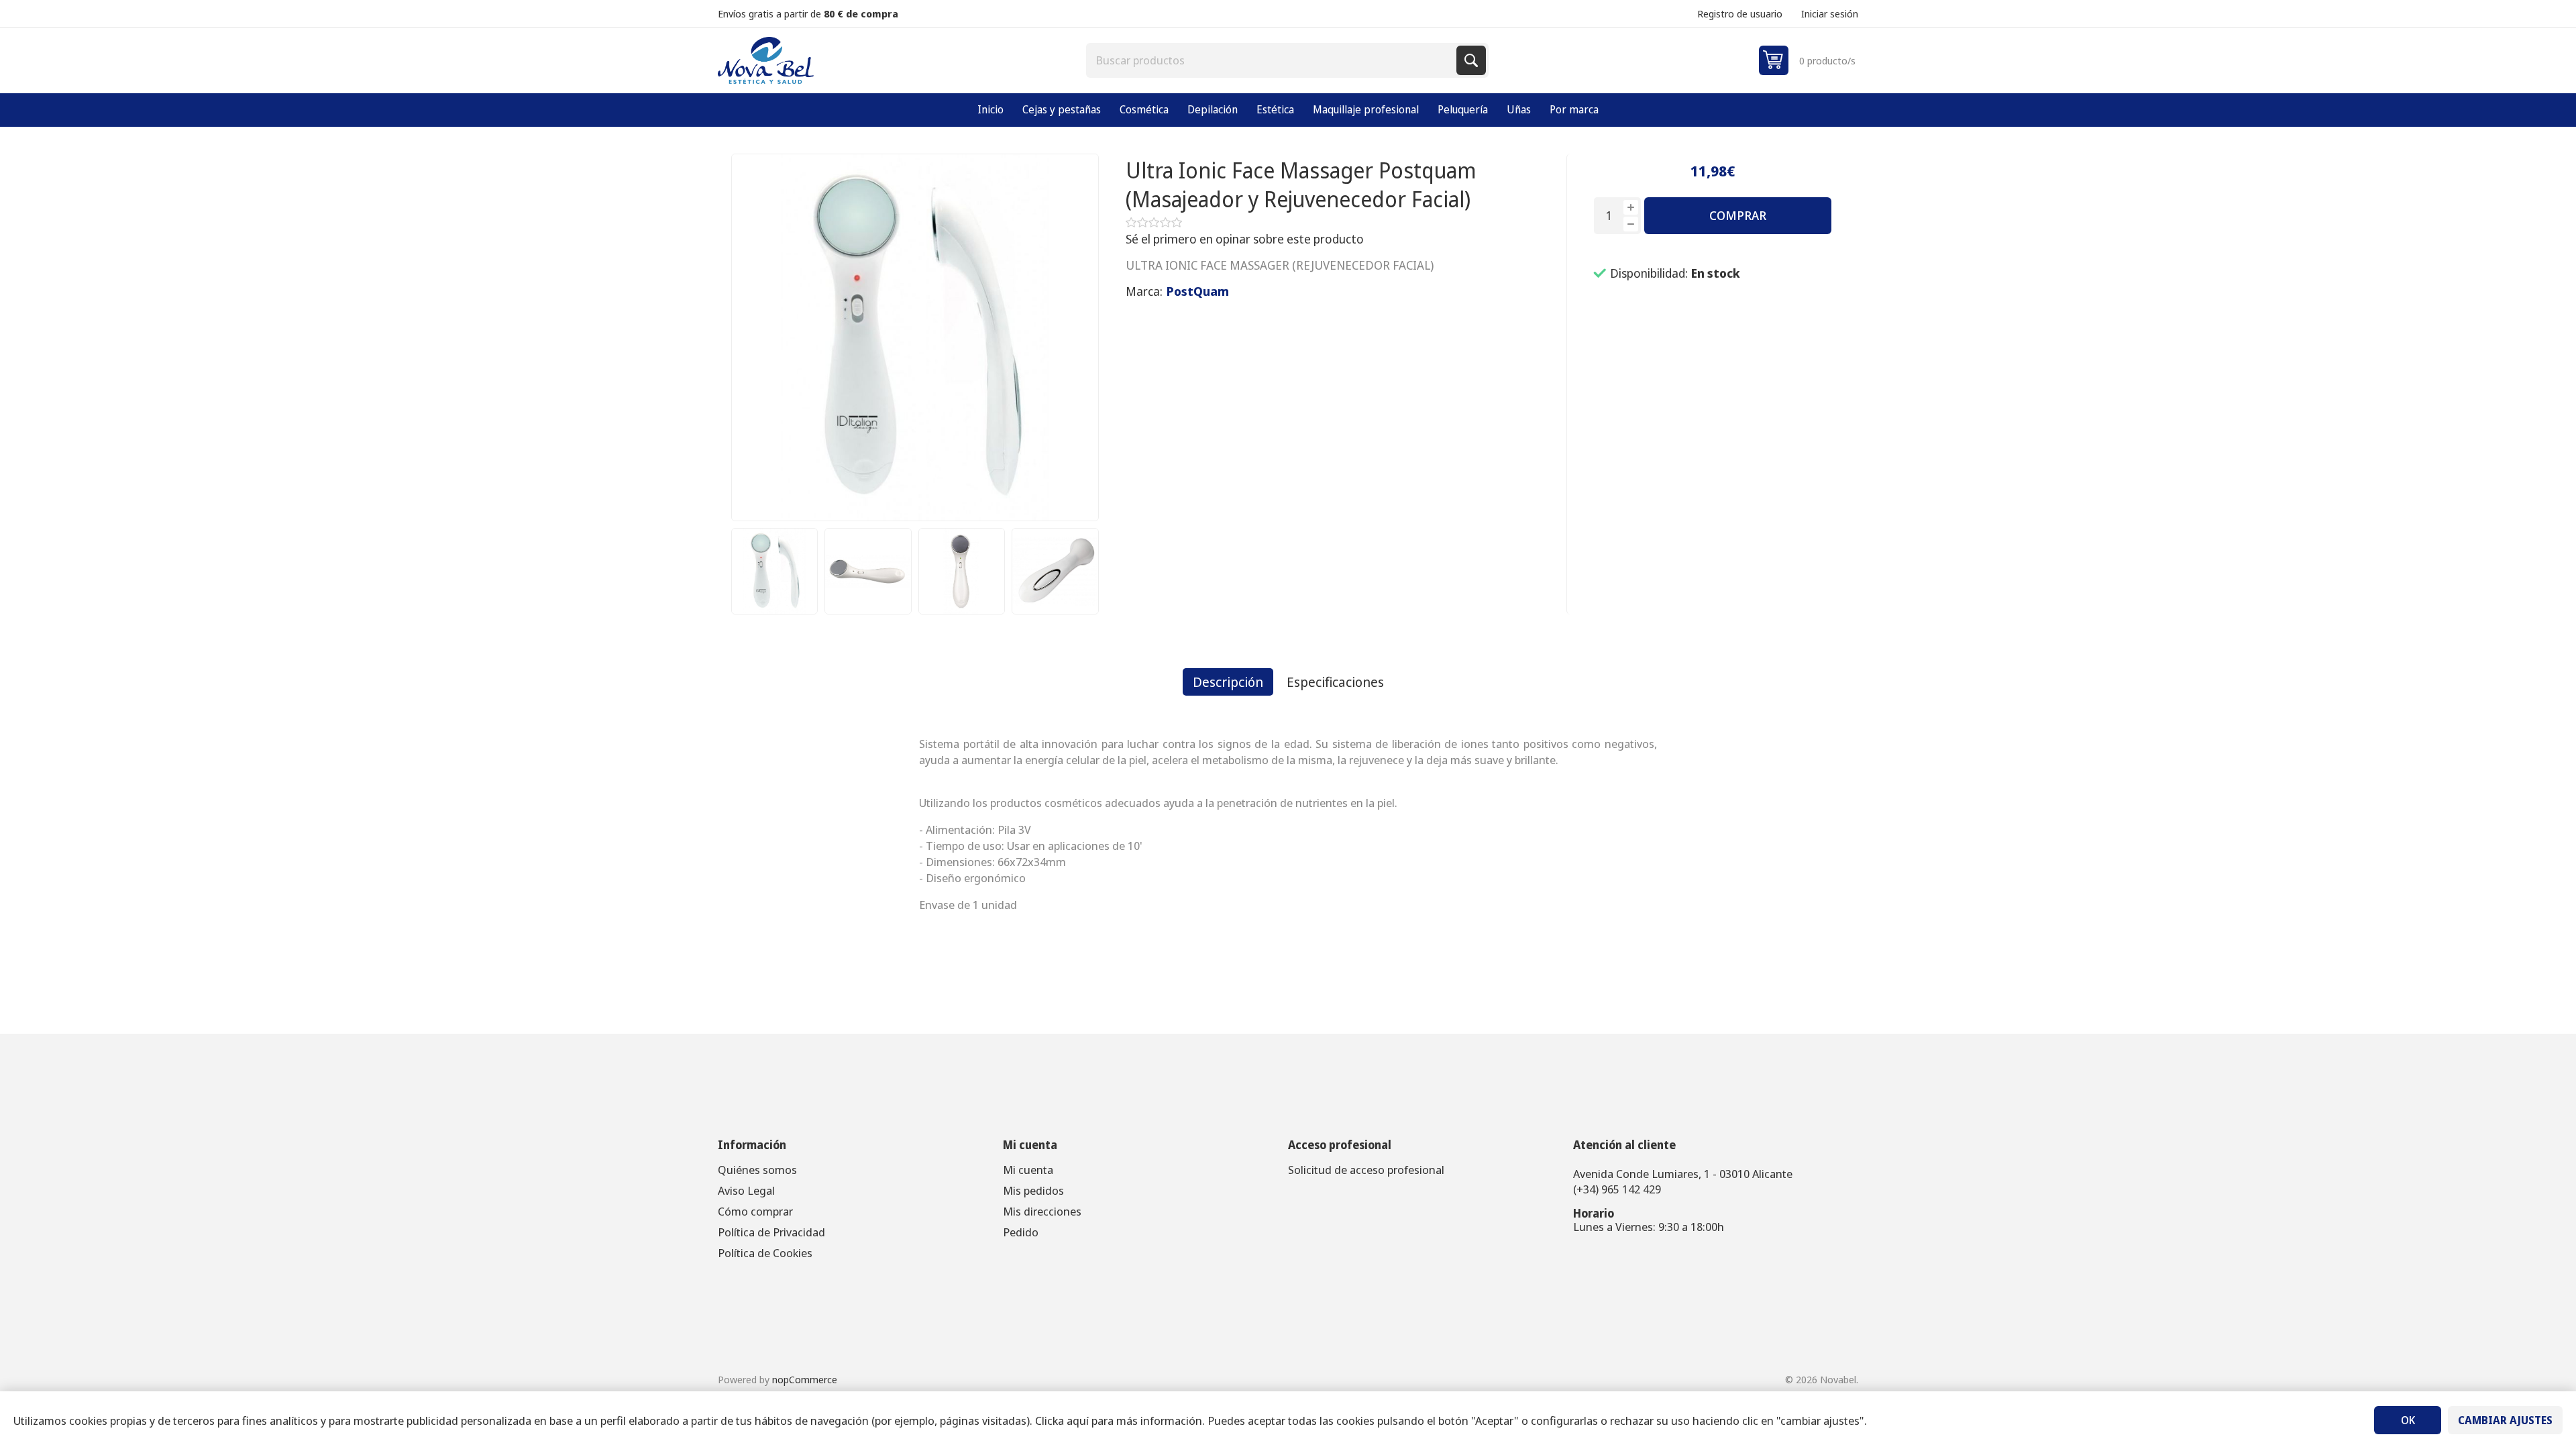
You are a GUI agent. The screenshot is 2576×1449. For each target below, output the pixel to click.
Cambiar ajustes (2505, 1420)
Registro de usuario (1740, 13)
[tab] (1228, 682)
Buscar (1471, 60)
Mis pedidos (1033, 1190)
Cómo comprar (755, 1211)
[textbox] (1273, 60)
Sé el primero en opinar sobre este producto (1245, 239)
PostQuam (1198, 291)
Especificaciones (1335, 682)
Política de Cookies (765, 1253)
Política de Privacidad (771, 1232)
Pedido (1021, 1232)
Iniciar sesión (1830, 13)
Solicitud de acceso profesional (1366, 1170)
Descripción (1228, 682)
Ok (2408, 1420)
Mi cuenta (1028, 1170)
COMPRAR (1738, 215)
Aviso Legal (746, 1190)
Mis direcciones (1042, 1211)
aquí (1078, 1420)
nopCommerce (805, 1379)
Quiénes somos (757, 1170)
